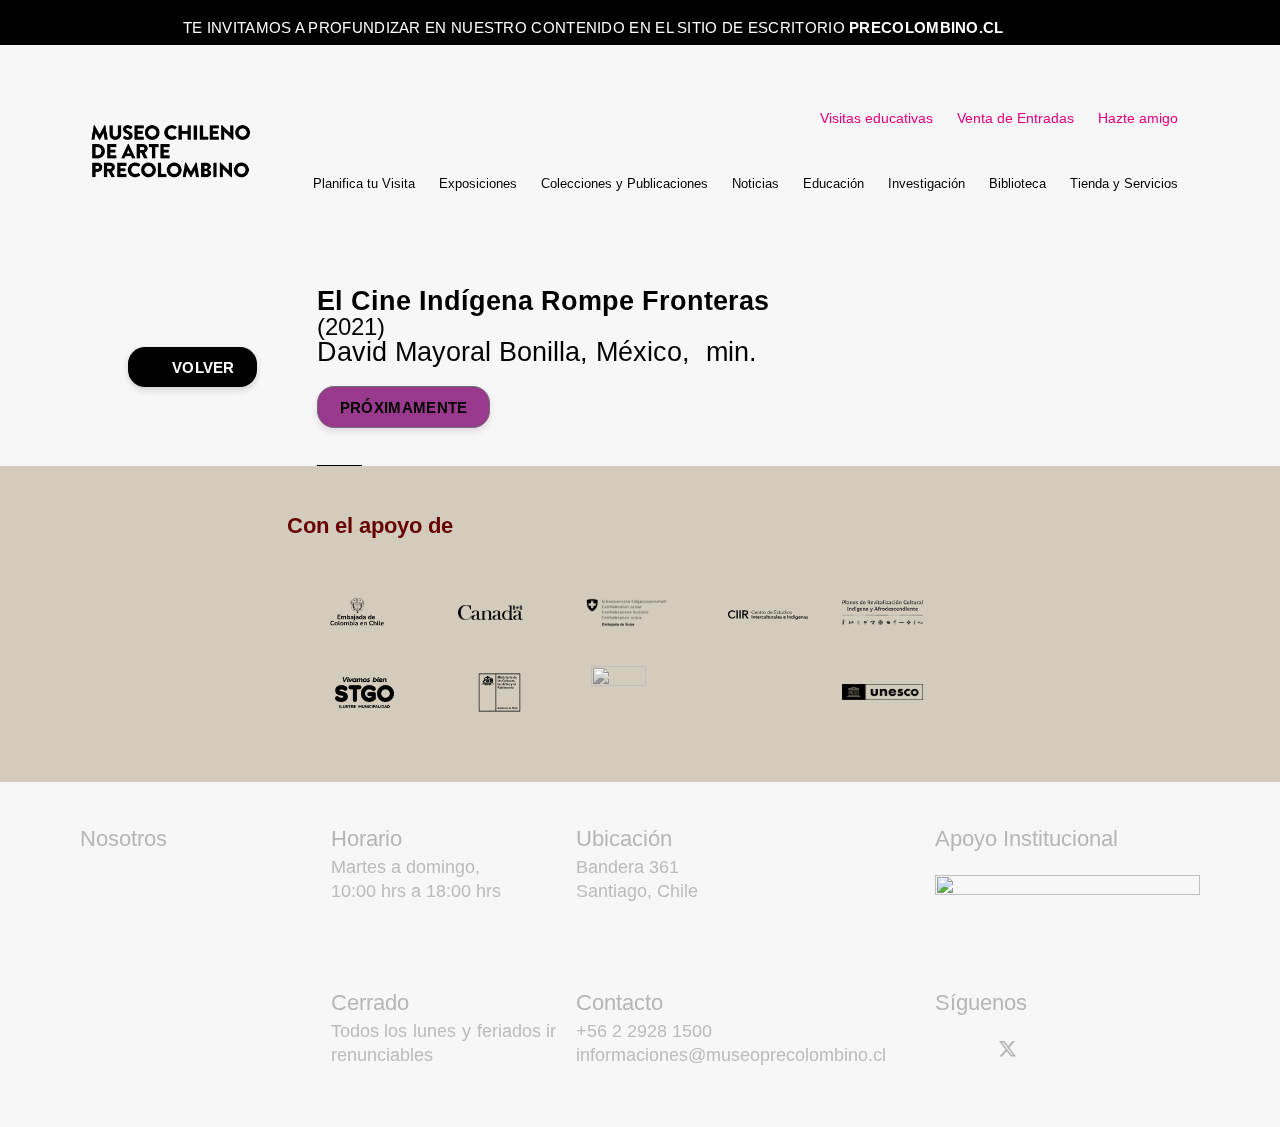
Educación (833, 183)
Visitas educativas (876, 118)
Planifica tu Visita (364, 183)
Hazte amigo (1138, 118)
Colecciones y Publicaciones (624, 183)
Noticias (755, 183)
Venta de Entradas (1015, 118)
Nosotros (123, 838)
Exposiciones (478, 183)
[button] (685, 526)
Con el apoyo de (370, 525)
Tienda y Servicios (1124, 183)
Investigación (926, 183)
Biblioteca (1017, 183)
